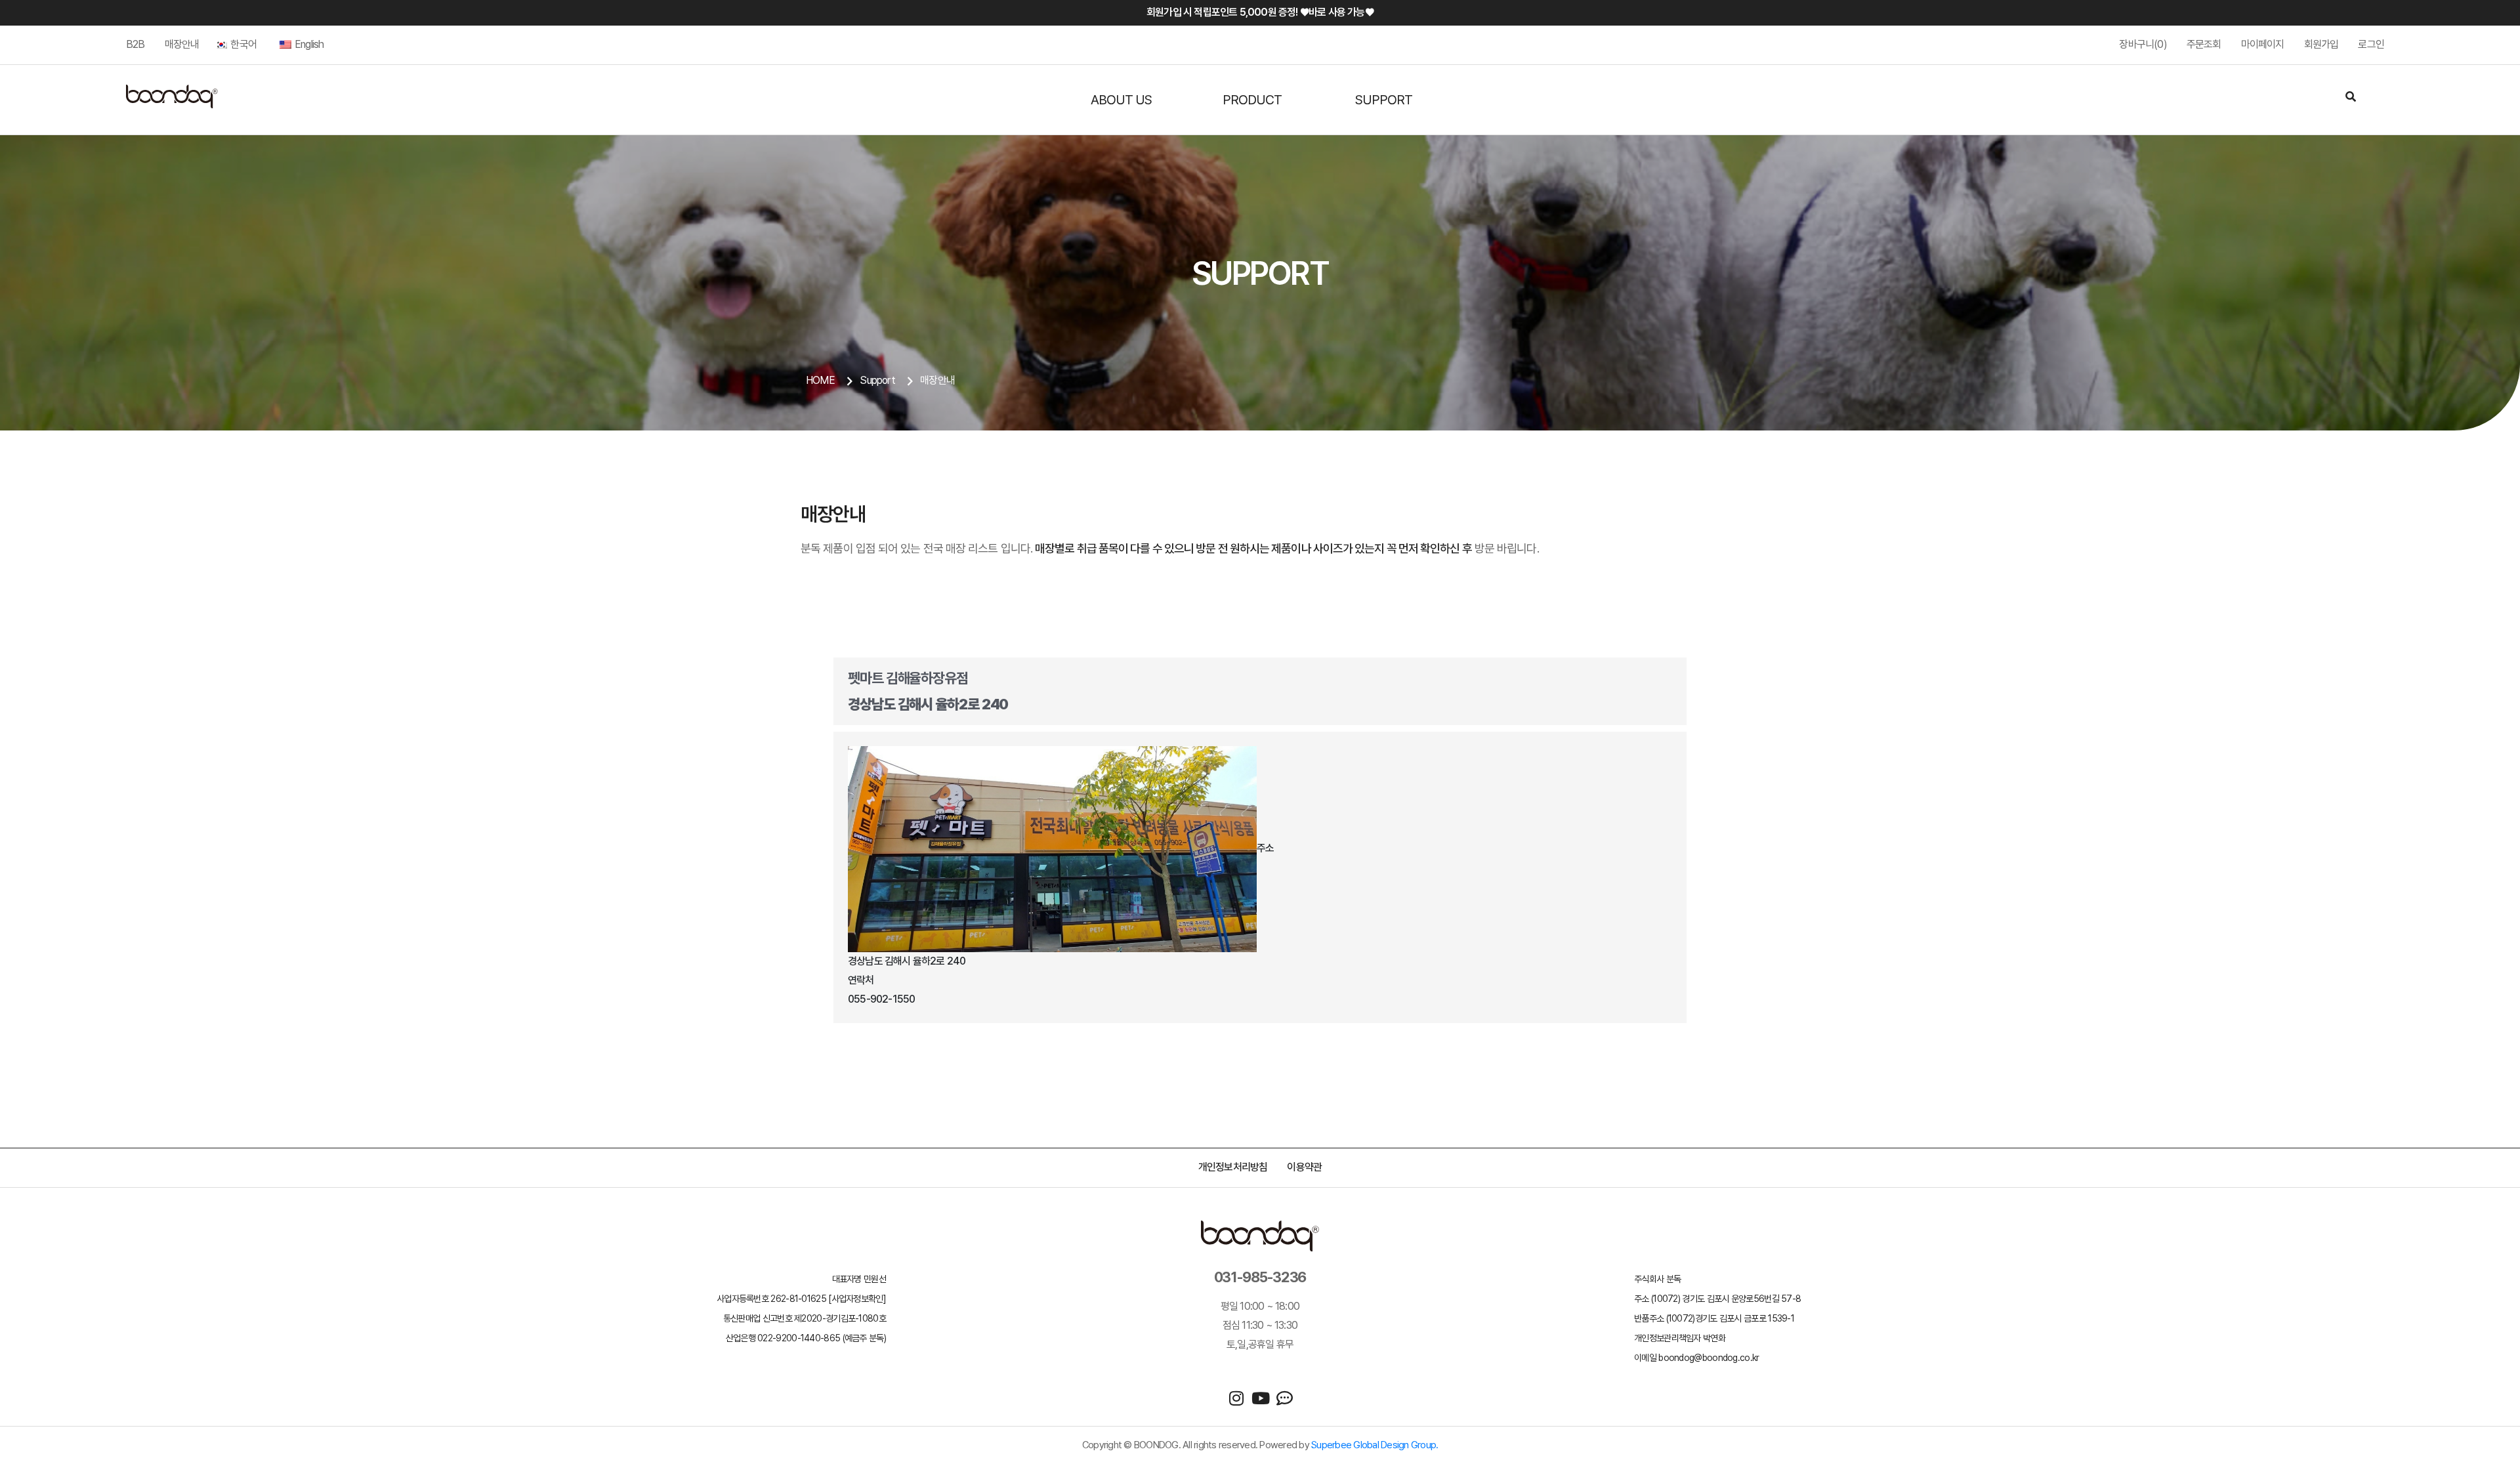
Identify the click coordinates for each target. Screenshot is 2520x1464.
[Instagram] (1236, 1398)
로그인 (2371, 44)
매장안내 (182, 44)
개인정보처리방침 (1233, 1167)
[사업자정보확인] (857, 1299)
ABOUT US (1121, 100)
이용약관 (1304, 1167)
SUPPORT (1384, 100)
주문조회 (2204, 44)
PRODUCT (1252, 100)
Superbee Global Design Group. (1375, 1445)
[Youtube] (1260, 1398)
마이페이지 (2263, 44)
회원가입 (2321, 44)
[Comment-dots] (1285, 1398)
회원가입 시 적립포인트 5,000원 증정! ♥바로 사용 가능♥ (1260, 12)
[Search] (2351, 98)
